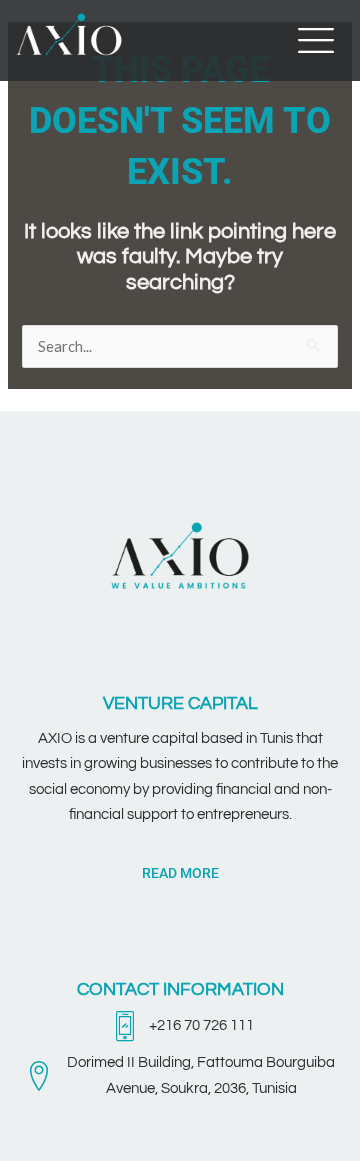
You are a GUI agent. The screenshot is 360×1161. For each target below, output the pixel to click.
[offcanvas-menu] (316, 40)
